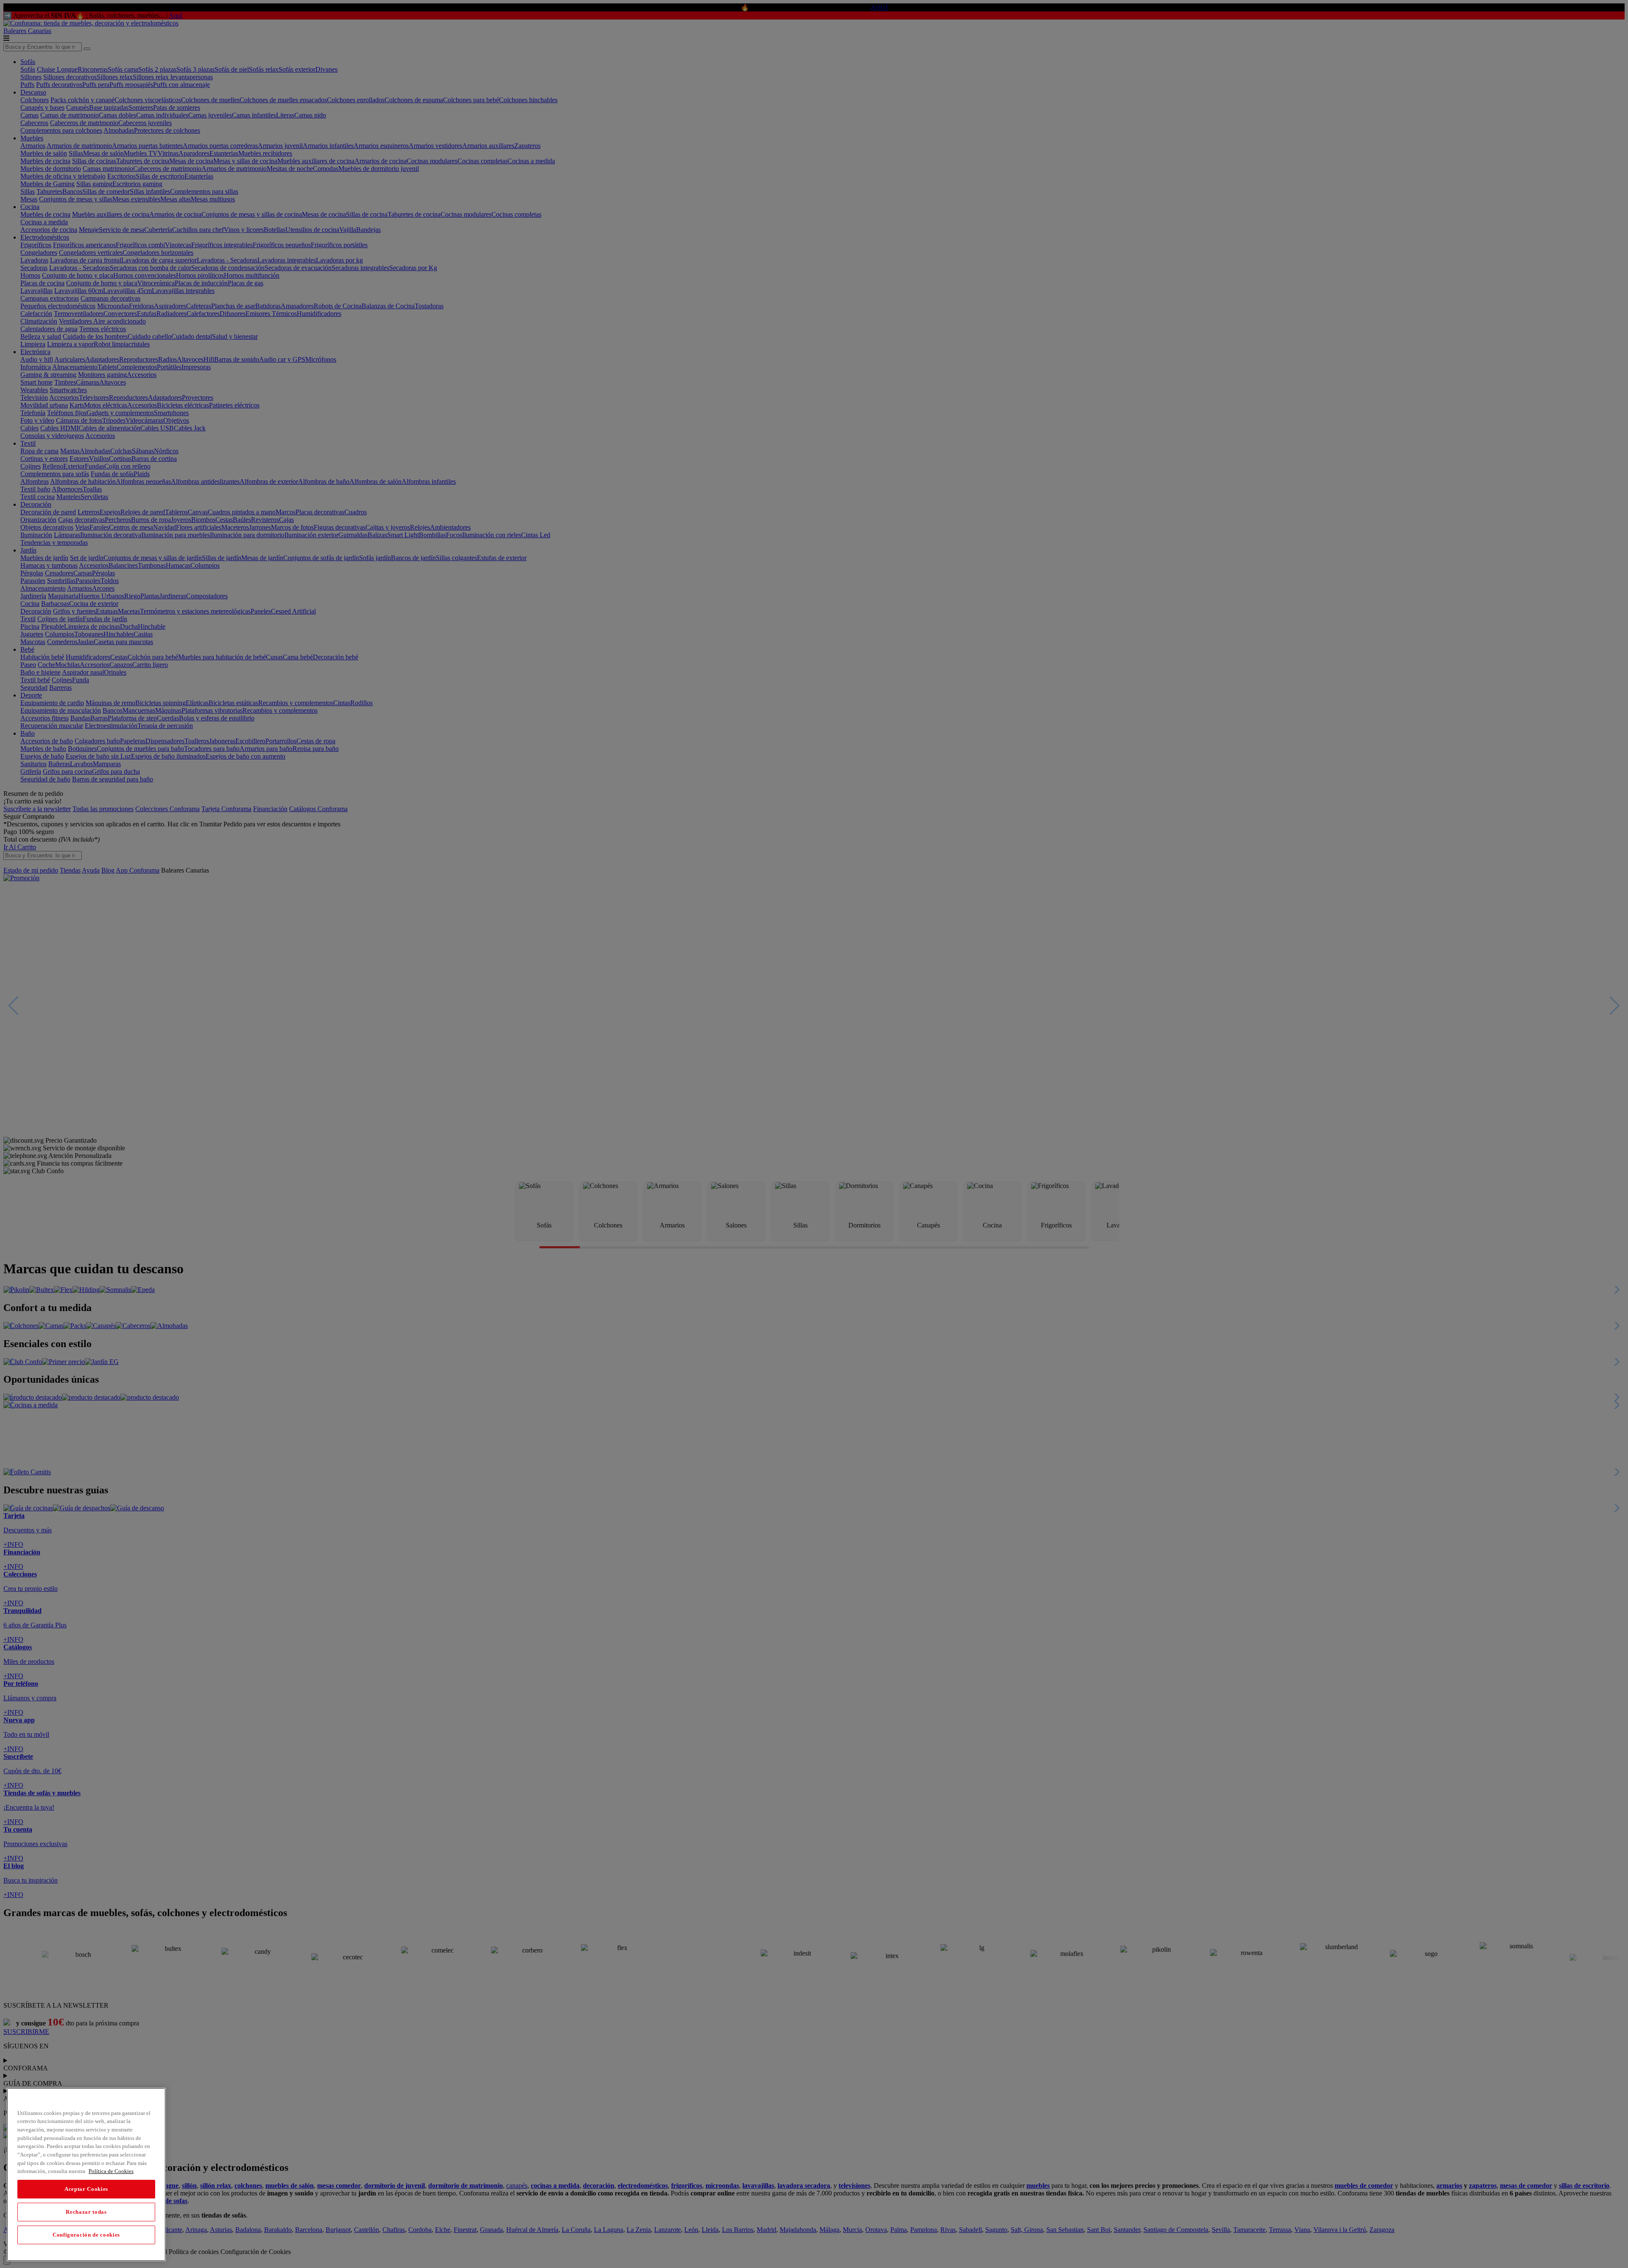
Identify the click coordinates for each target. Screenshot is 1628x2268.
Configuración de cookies (86, 2235)
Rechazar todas (86, 2212)
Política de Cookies (111, 2171)
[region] (86, 2175)
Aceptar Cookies (86, 2189)
